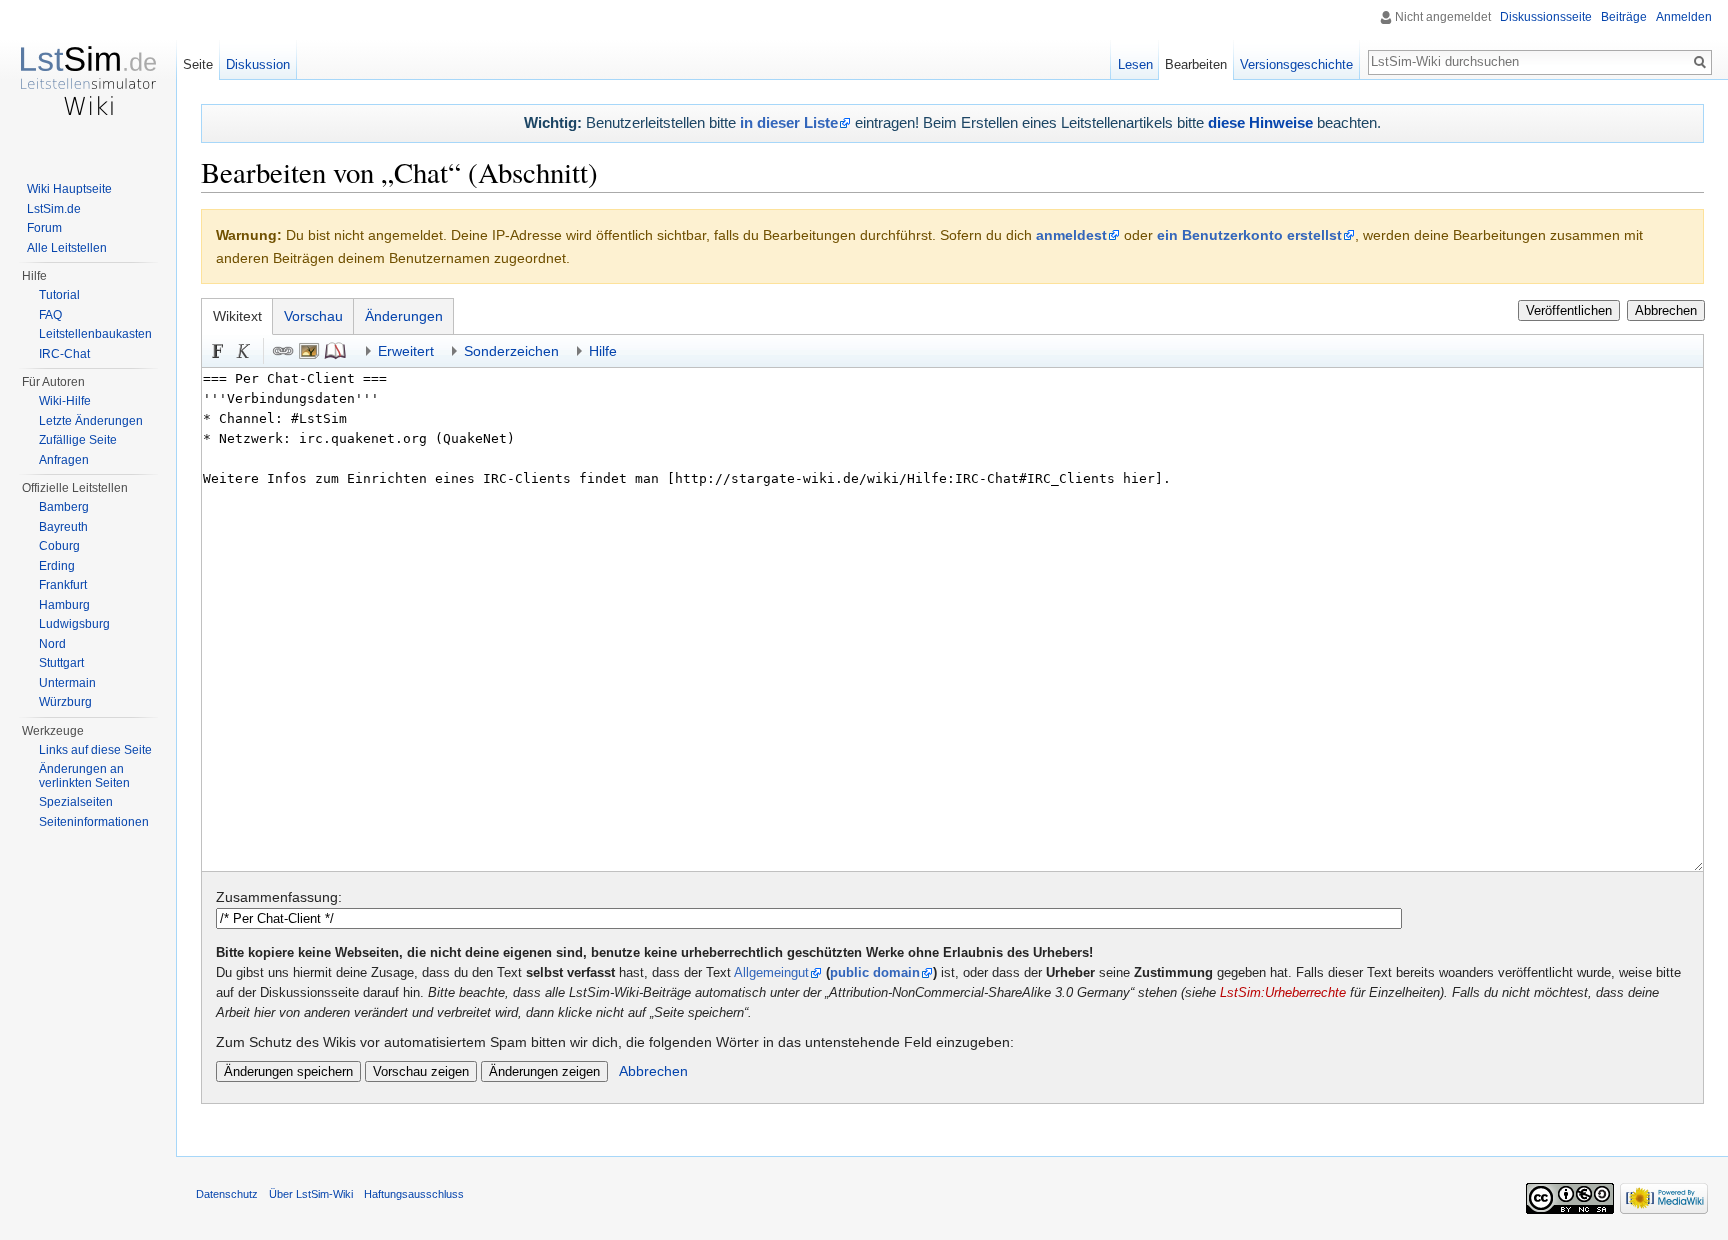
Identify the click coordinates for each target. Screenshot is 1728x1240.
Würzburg (65, 702)
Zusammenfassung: (279, 897)
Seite (198, 64)
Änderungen (404, 316)
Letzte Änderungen (91, 421)
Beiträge (1624, 17)
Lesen (1135, 64)
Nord (52, 644)
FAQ (50, 315)
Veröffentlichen (1569, 310)
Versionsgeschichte (1296, 64)
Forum (44, 228)
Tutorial (59, 295)
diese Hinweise (1260, 122)
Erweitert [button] (406, 351)
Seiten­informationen (94, 822)
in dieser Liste (789, 122)
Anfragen (64, 460)
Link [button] (283, 351)
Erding (57, 566)
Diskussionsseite (1546, 17)
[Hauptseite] (88, 80)
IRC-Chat (64, 354)
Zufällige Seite (78, 440)
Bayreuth (63, 527)
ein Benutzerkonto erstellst (1249, 235)
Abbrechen (1666, 310)
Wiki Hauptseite (69, 189)
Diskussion (258, 64)
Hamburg (64, 605)
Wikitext (237, 316)
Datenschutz (227, 1194)
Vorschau (313, 316)
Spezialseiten (76, 802)
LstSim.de (54, 209)
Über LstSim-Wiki (311, 1194)
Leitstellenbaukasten (95, 334)
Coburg (59, 546)
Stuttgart (61, 663)
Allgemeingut (771, 973)
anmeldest (1071, 235)
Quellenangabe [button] (335, 351)
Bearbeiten (1196, 64)
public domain (875, 973)
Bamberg (64, 507)
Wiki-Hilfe (65, 401)
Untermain (67, 683)
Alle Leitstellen (67, 248)
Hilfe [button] (603, 351)
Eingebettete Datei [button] (309, 351)
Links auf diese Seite (95, 750)
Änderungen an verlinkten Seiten (84, 776)
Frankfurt (63, 585)
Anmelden (1684, 17)
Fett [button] (218, 351)
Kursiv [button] (244, 351)
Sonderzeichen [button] (511, 351)
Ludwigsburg (74, 624)
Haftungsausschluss (414, 1194)
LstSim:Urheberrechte (1283, 993)
